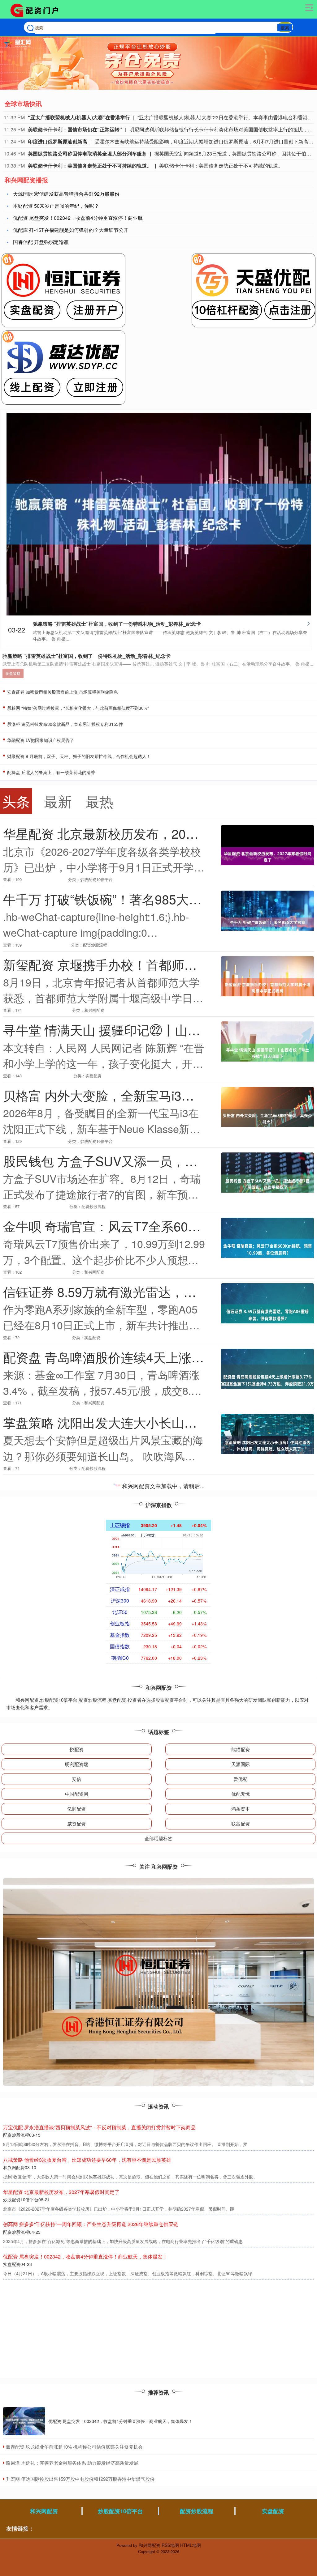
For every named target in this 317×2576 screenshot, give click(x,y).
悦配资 (77, 1749)
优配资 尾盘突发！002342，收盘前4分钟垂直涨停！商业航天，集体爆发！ (120, 2421)
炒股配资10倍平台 (120, 2511)
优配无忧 (241, 1794)
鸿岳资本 (241, 1809)
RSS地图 (170, 2545)
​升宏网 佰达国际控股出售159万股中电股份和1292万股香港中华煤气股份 (80, 2479)
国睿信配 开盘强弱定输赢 (41, 242)
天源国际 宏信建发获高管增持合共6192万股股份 (66, 194)
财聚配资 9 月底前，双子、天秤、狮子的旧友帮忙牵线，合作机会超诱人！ (78, 756)
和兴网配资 (44, 2511)
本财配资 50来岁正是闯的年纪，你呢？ (56, 206)
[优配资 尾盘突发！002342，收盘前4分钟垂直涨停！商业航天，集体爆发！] (24, 2421)
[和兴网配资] (37, 10)
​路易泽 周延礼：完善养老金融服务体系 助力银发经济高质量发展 (72, 2463)
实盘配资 (273, 2511)
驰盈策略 (13, 673)
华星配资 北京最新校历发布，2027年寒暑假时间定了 (152, 833)
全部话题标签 (158, 1838)
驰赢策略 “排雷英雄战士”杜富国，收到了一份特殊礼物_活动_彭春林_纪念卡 (117, 624)
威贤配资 (76, 1823)
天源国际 (241, 1764)
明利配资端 (77, 1764)
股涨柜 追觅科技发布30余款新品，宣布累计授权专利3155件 (64, 724)
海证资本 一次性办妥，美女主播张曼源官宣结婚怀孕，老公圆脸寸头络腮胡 (85, 2127)
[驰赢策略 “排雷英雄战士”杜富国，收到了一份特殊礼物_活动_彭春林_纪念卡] (159, 513)
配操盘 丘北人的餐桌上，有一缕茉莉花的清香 (50, 772)
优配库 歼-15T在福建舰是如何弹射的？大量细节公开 (71, 230)
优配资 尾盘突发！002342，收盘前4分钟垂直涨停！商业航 (78, 218)
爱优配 (240, 1779)
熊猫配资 (241, 1749)
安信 (76, 1779)
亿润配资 (76, 1809)
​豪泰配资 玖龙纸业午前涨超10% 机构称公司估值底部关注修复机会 (74, 2447)
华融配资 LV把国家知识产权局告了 (40, 740)
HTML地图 (191, 2545)
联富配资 (241, 1823)
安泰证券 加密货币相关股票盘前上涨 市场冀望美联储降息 (62, 692)
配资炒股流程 (197, 2511)
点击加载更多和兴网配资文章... (159, 1487)
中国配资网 (77, 1794)
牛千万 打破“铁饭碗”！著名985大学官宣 (115, 899)
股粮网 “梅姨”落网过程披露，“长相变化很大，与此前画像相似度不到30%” (77, 708)
